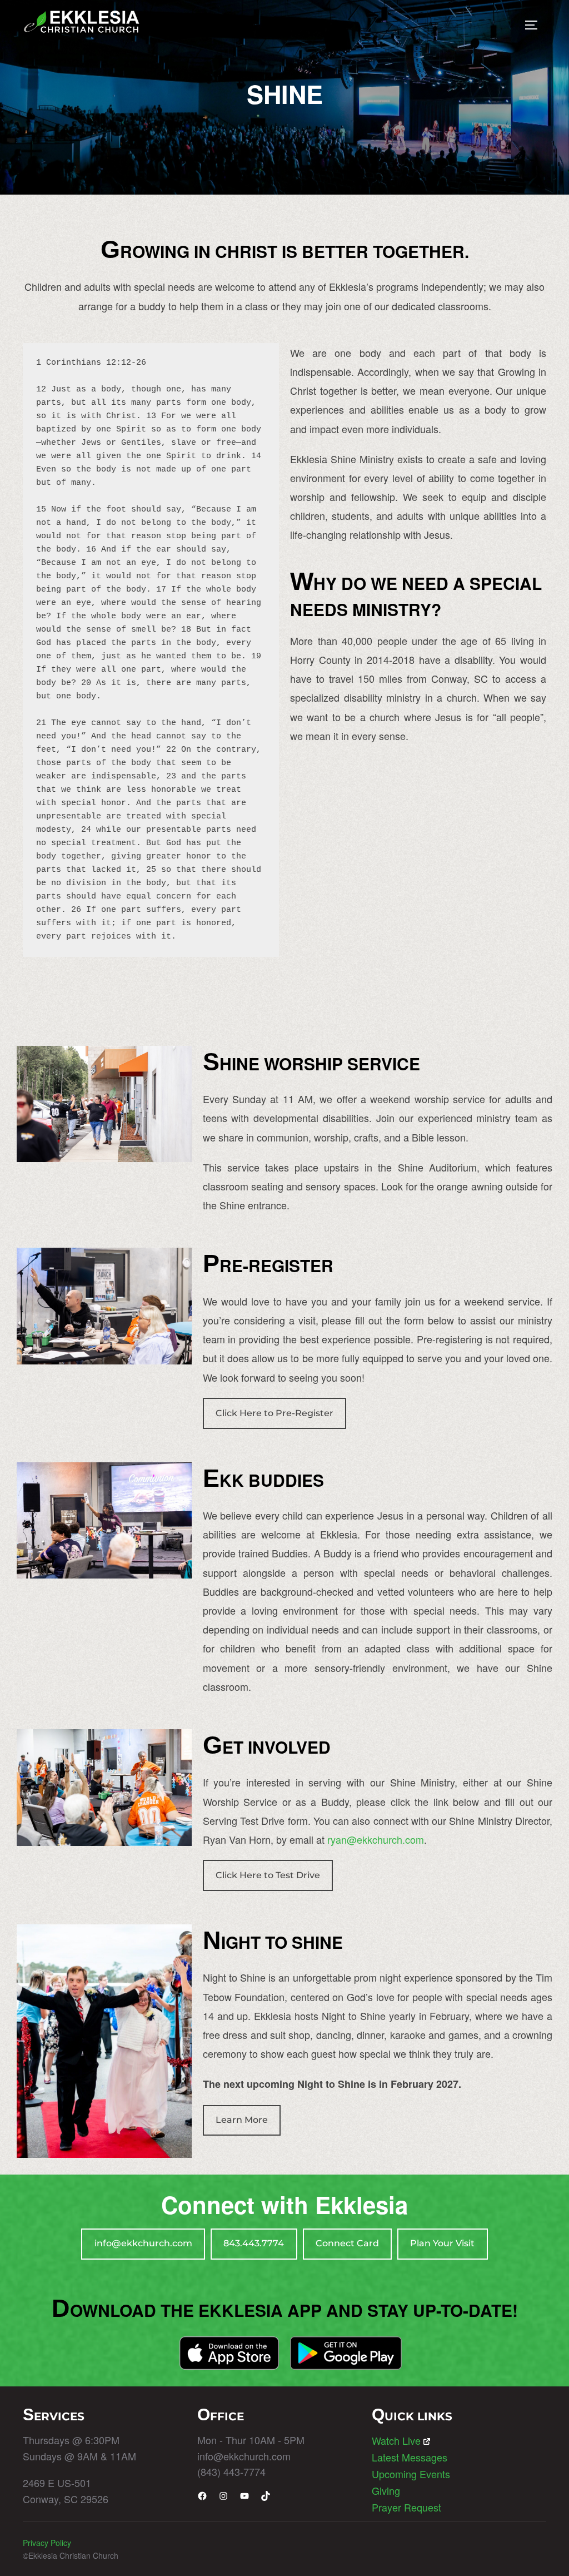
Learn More (242, 2120)
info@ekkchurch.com (143, 2243)
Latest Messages (410, 2457)
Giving (386, 2490)
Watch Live (396, 2440)
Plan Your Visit (442, 2243)
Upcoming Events (411, 2474)
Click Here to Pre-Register (274, 1413)
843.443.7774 (254, 2243)
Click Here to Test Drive (268, 1875)
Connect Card (347, 2243)
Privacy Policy (47, 2543)
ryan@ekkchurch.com (376, 1839)
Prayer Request (406, 2507)
